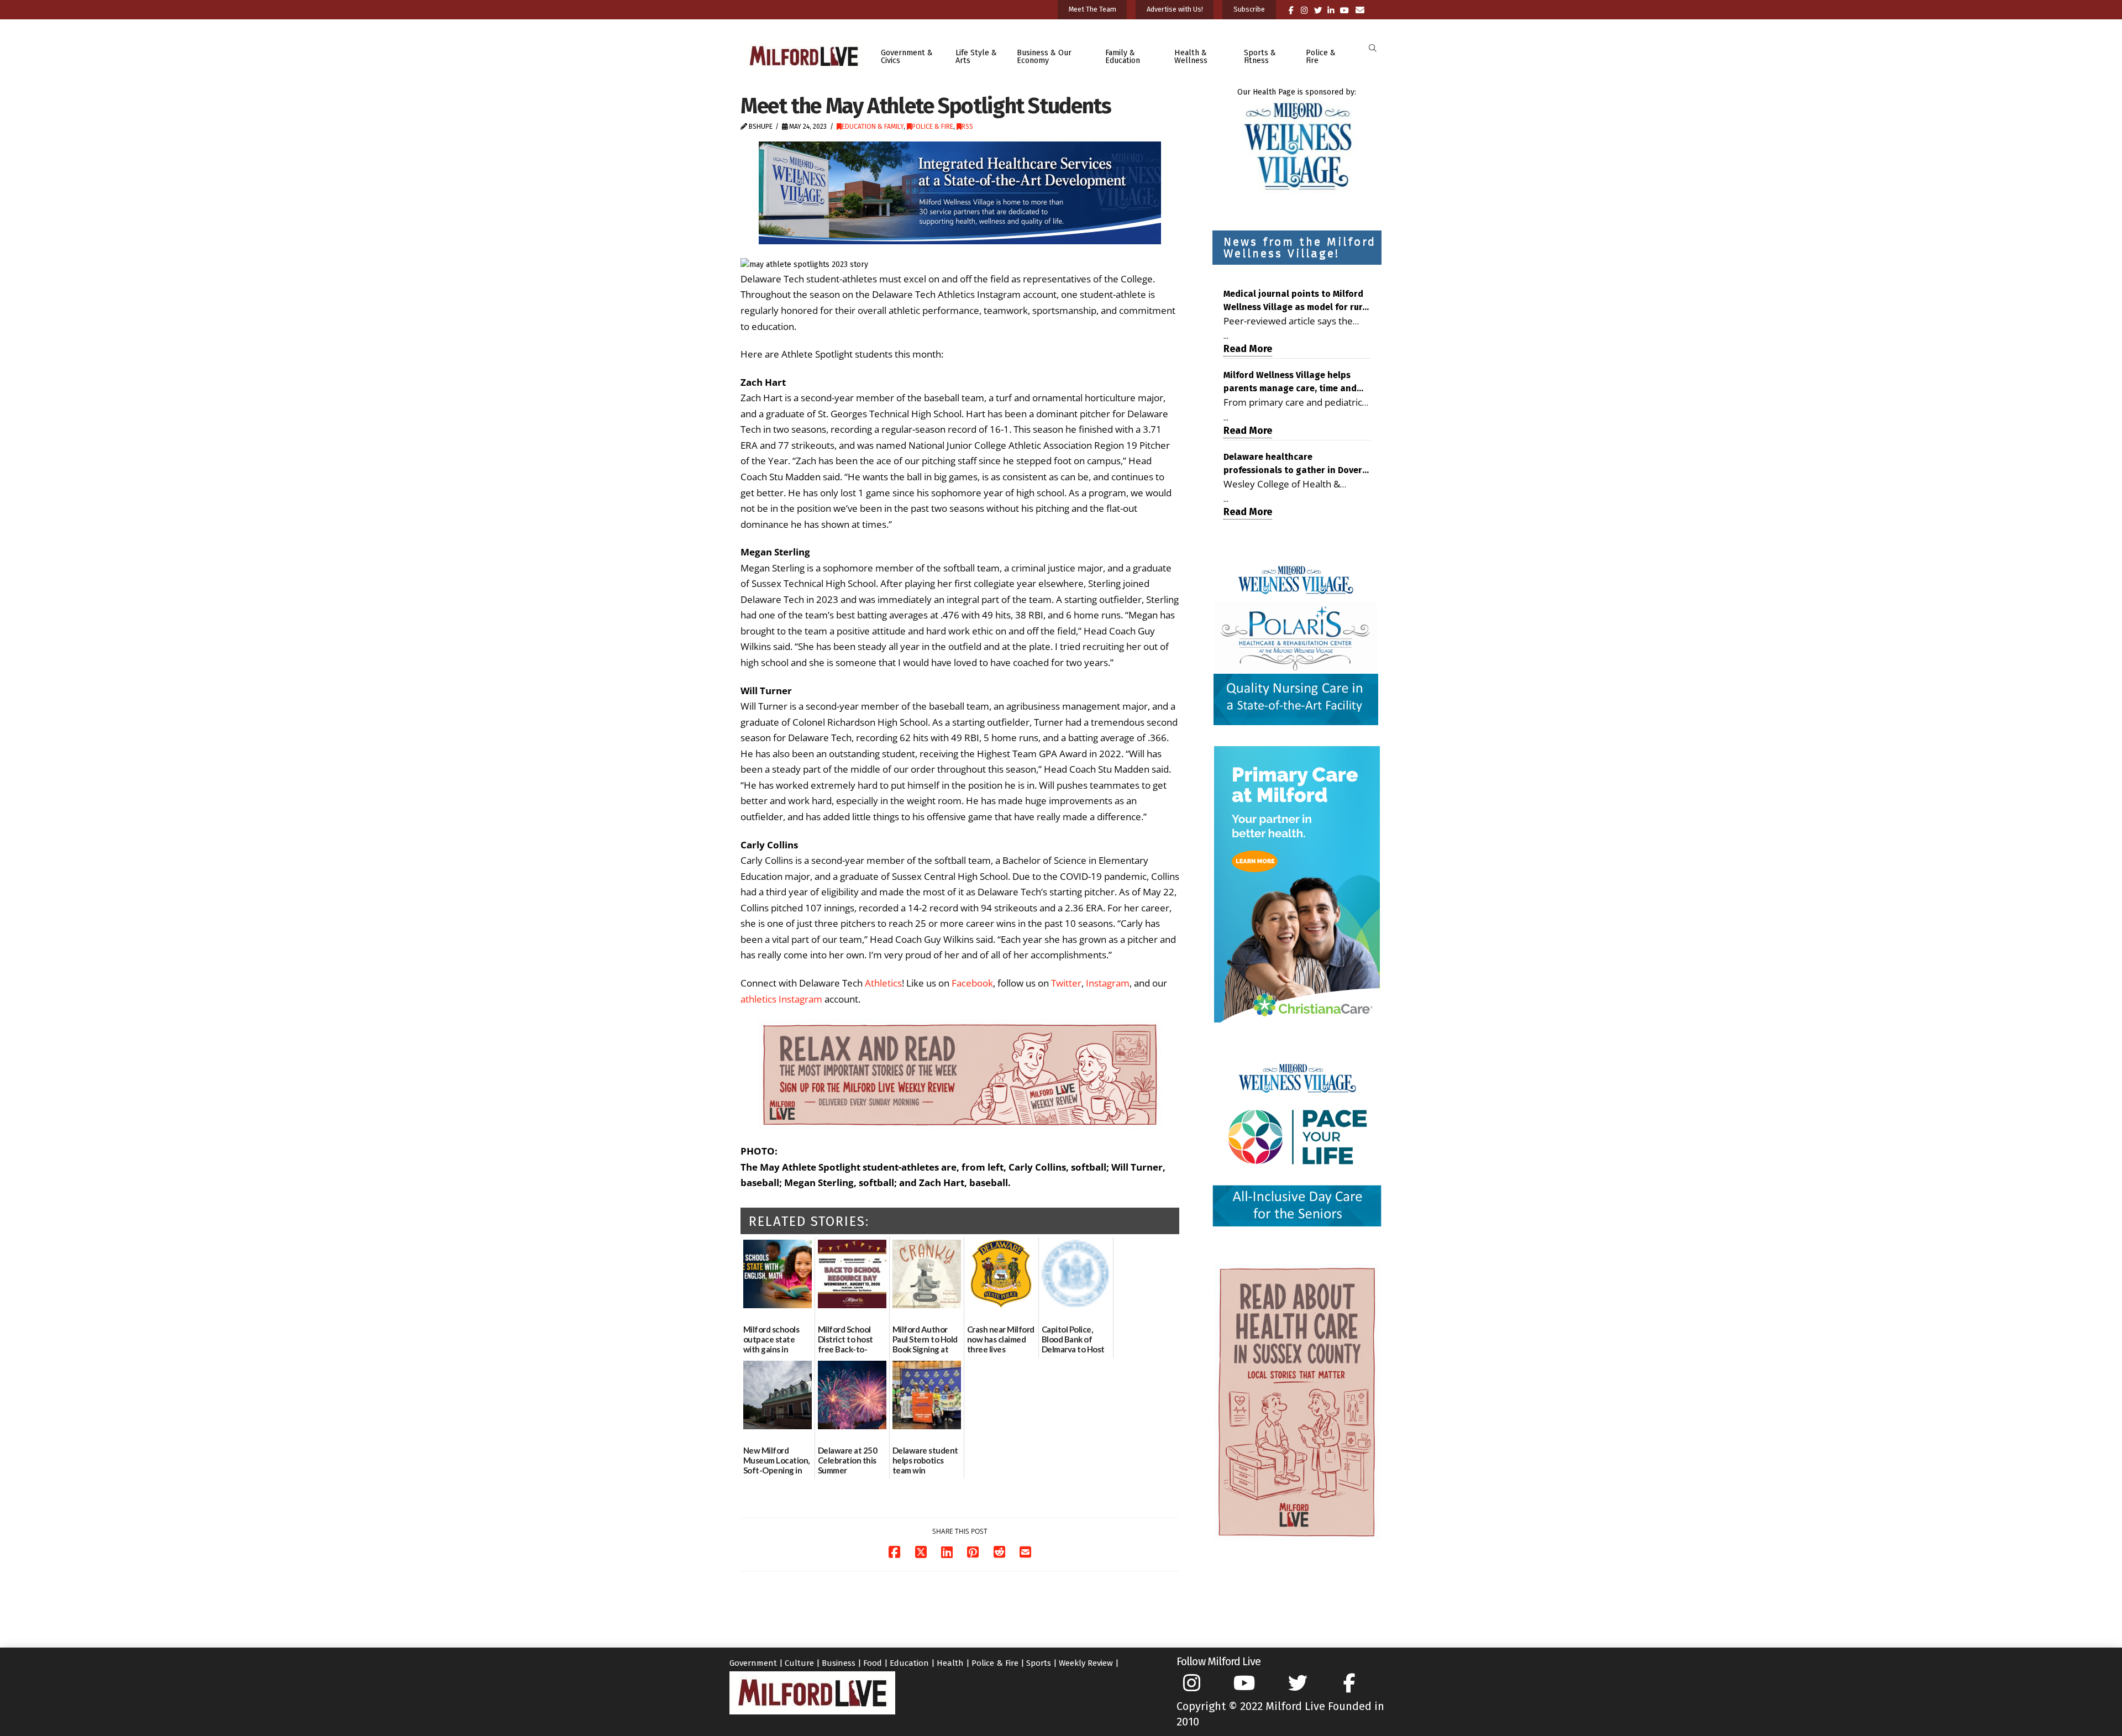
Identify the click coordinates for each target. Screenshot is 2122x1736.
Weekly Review (1086, 1663)
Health (950, 1663)
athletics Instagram (781, 999)
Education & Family (873, 127)
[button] (1372, 48)
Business (839, 1663)
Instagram (1108, 983)
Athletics (883, 983)
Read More (1248, 349)
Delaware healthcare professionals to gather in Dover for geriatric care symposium (1293, 464)
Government (753, 1663)
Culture (799, 1663)
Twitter (1066, 983)
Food (873, 1663)
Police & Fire (933, 127)
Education (909, 1663)
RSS (967, 127)
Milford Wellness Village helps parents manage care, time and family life (1290, 382)
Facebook (972, 983)
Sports (1039, 1663)
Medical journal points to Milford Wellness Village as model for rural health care (1297, 301)
